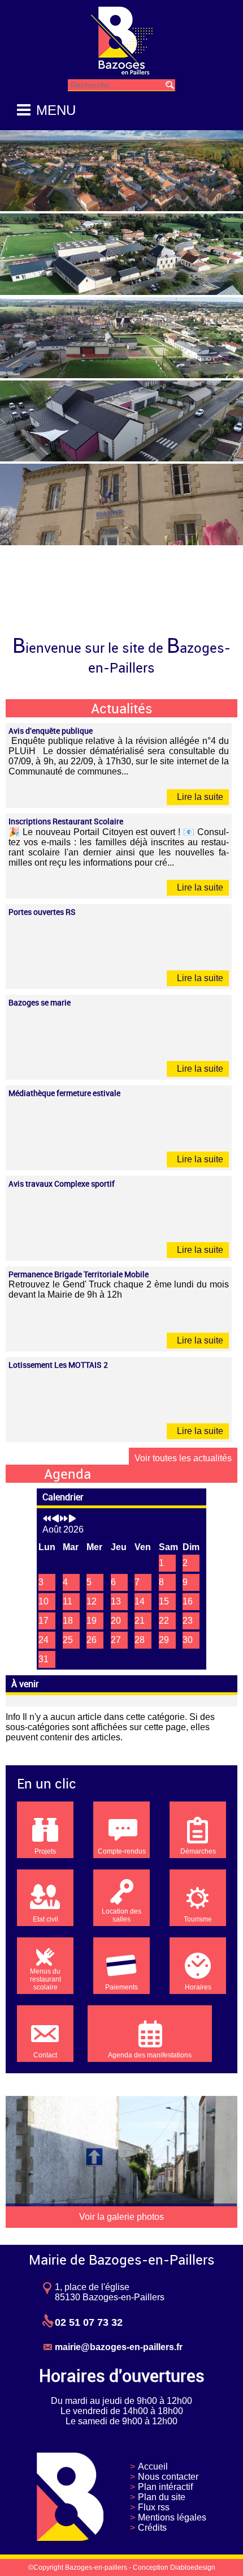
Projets (45, 1851)
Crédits (152, 2528)
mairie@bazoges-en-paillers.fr (119, 2347)
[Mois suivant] (72, 1519)
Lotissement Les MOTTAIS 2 (58, 1365)
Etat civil (45, 1919)
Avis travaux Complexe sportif (62, 1184)
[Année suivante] (64, 1519)
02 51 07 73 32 (89, 2322)
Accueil (153, 2466)
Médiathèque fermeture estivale (64, 1093)
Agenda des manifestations (150, 2055)
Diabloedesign (193, 2568)
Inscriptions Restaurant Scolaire (66, 821)
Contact (45, 2055)
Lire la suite (199, 797)
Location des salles (121, 1915)
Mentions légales (172, 2517)
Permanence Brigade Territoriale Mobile (79, 1274)
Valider (170, 85)
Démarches (198, 1851)
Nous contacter (168, 2477)
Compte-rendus (122, 1851)
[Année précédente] (47, 1519)
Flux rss (154, 2507)
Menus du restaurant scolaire (45, 1979)
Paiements (121, 1987)
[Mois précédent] (55, 1519)
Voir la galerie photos (121, 2217)
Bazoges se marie (40, 1002)
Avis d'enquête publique (51, 731)
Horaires (198, 1987)
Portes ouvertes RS (42, 912)
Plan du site (162, 2497)
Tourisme (198, 1919)
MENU (56, 110)
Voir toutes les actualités (183, 1458)
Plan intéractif (165, 2487)
